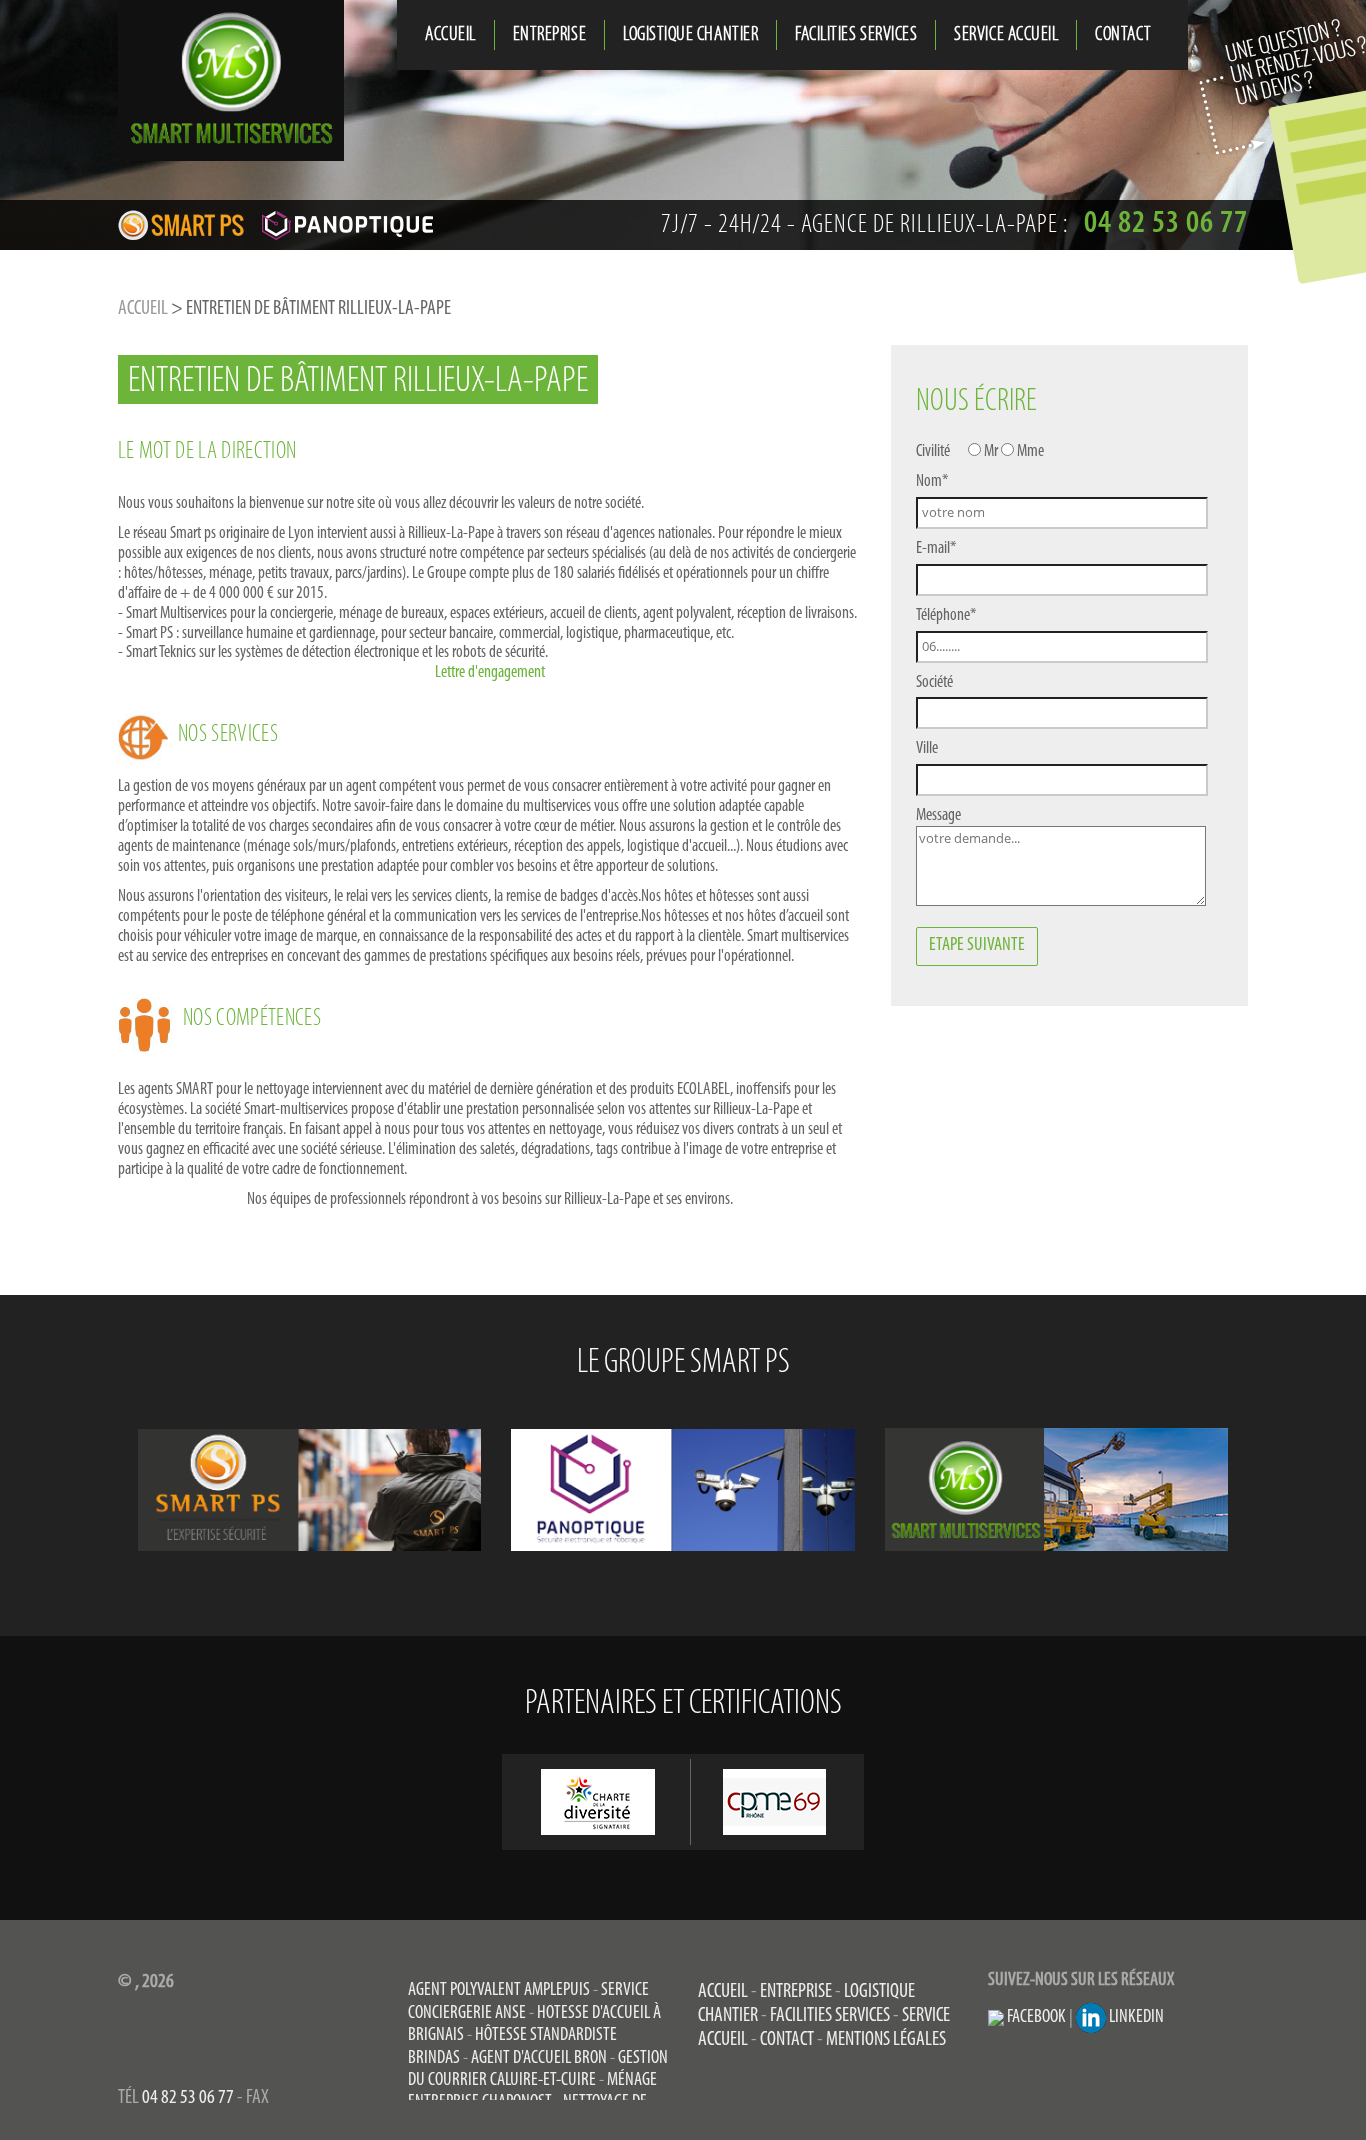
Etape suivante (977, 945)
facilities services (856, 35)
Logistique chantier (690, 35)
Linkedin (1135, 2017)
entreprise (549, 35)
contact (1123, 35)
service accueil (1006, 35)
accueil (450, 35)
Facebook (1035, 2017)
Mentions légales (886, 2040)
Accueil (143, 309)
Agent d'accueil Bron (539, 2058)
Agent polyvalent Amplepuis (499, 1990)
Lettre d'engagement (490, 672)
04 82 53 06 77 (188, 2098)
